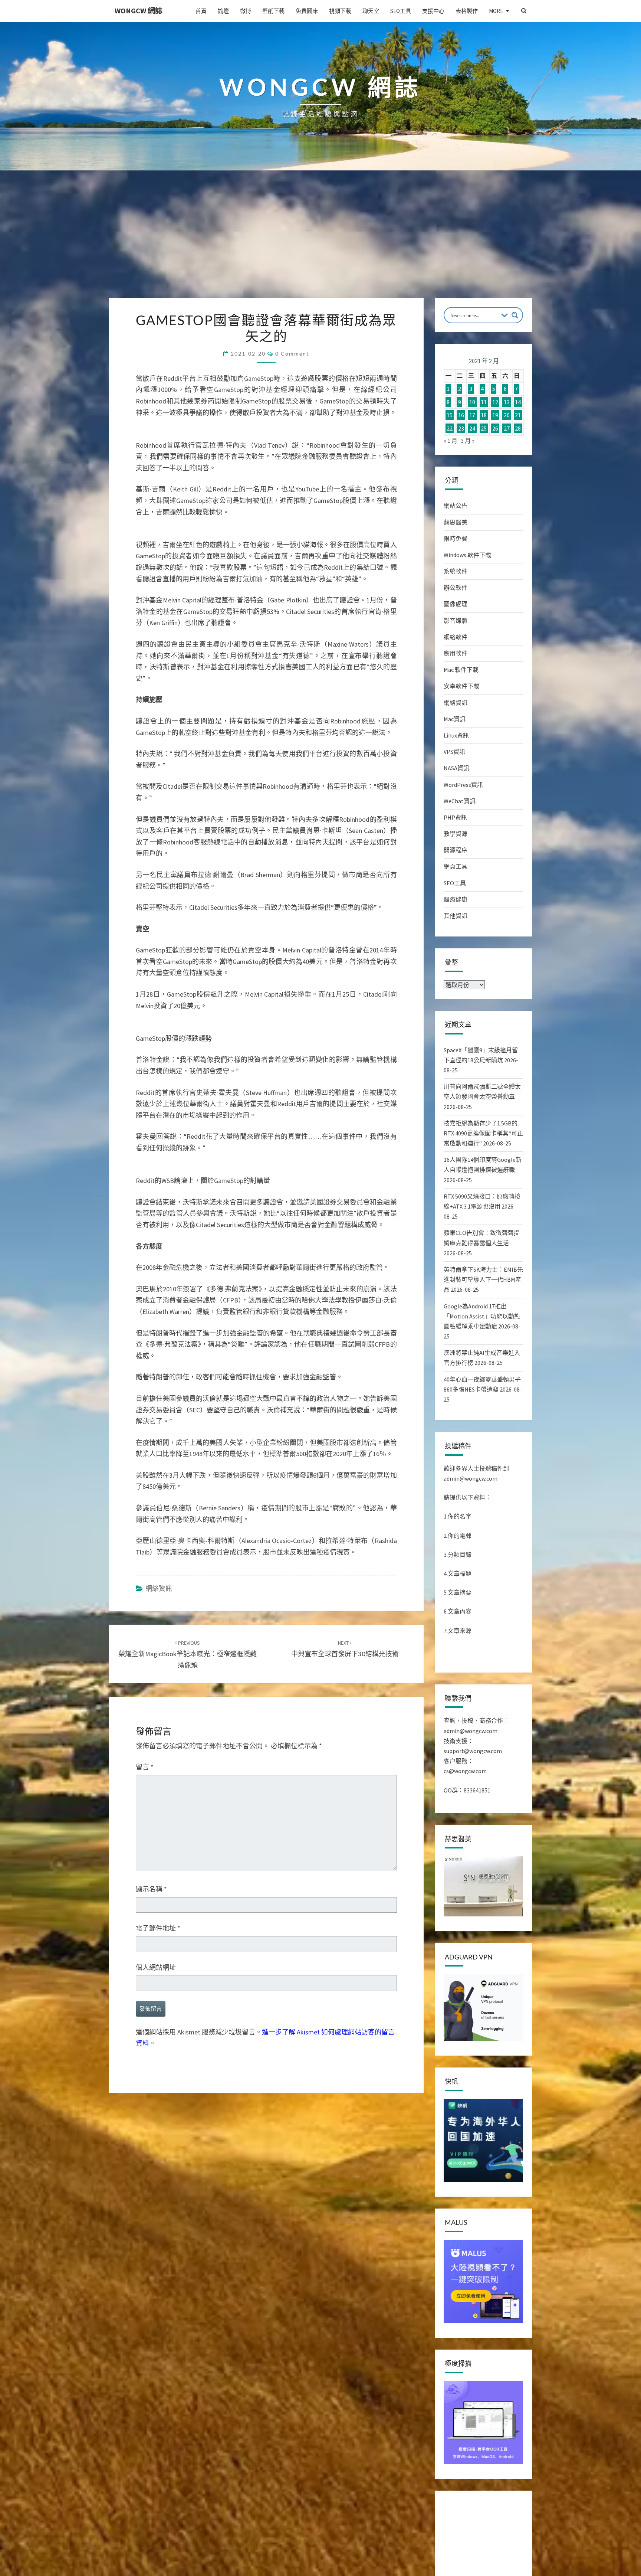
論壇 (223, 11)
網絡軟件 (456, 637)
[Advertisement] (320, 242)
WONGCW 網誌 (139, 11)
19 (495, 415)
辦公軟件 (456, 588)
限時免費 (456, 539)
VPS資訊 (454, 752)
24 (472, 428)
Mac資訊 (455, 719)
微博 (246, 11)
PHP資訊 (455, 817)
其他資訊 (456, 916)
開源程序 (456, 850)
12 (495, 402)
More (496, 11)
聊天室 (371, 11)
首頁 (201, 11)
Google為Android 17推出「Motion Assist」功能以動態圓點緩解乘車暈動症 (482, 1316)
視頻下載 (340, 11)
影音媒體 (456, 621)
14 (518, 402)
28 (518, 428)
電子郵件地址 (158, 1928)
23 (461, 428)
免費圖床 (307, 11)
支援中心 (433, 11)
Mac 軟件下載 (461, 670)
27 (507, 428)
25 (484, 428)
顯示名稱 (151, 1889)
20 (507, 415)
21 (518, 415)
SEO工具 (401, 11)
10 (472, 402)
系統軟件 (456, 571)
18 (484, 415)
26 (495, 428)
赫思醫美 (456, 522)
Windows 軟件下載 (467, 555)
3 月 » (468, 441)
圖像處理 (456, 604)
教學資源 (456, 834)
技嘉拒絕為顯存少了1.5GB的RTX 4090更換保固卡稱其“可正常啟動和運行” (483, 1133)
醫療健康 (456, 899)
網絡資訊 (159, 1588)
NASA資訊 (456, 768)
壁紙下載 (273, 11)
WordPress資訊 (463, 785)
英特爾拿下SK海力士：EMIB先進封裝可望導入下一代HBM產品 (483, 1279)
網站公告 (456, 506)
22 (450, 428)
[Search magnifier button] (515, 315)
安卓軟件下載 (461, 686)
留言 (145, 1767)
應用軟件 (456, 653)
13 (507, 402)
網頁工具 (456, 866)
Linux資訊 (456, 735)
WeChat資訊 (460, 801)
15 (450, 415)
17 (472, 415)
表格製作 (467, 11)
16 (461, 415)
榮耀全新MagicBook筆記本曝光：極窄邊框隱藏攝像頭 (188, 1654)
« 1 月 (451, 441)
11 (484, 402)
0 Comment (292, 354)
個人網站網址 (156, 1967)
